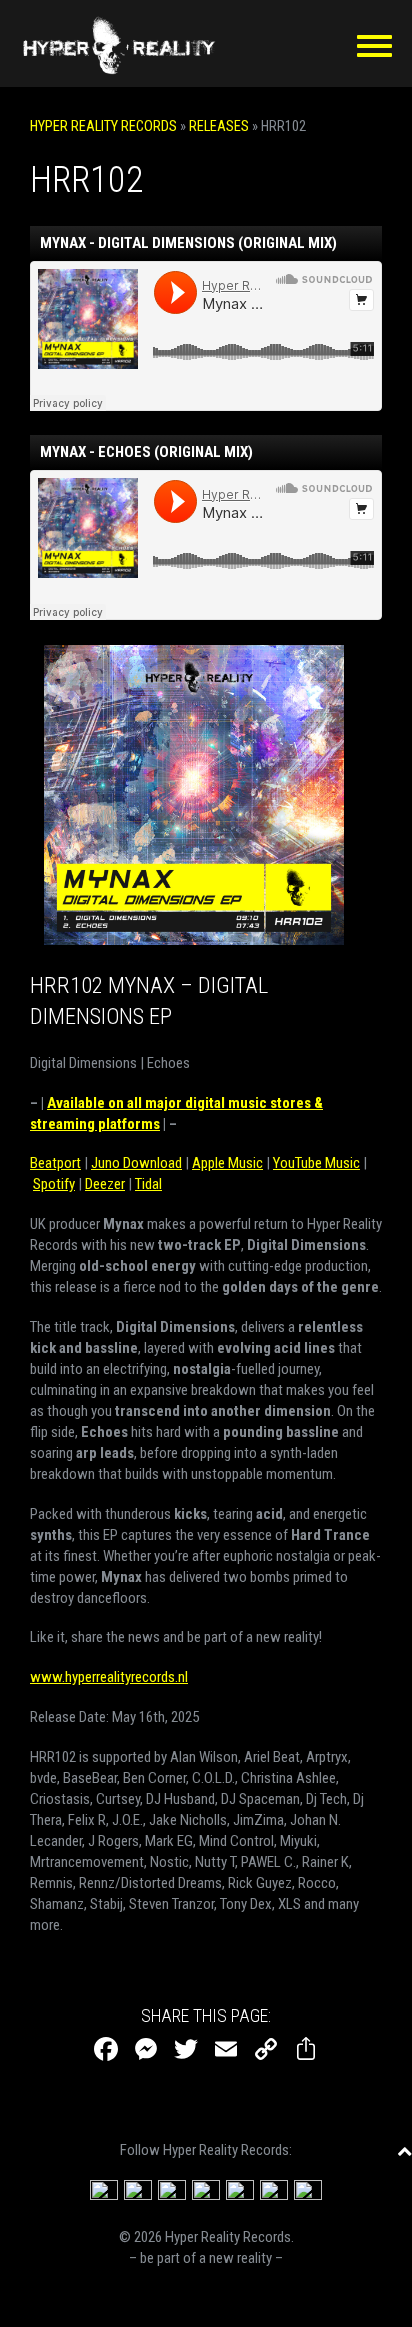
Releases (219, 126)
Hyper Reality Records (103, 126)
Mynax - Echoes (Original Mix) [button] (146, 452)
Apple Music (227, 1163)
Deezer (105, 1184)
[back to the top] (404, 2150)
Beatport (55, 1163)
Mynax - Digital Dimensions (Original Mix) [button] (188, 243)
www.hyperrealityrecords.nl (109, 1677)
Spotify (54, 1184)
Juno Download (136, 1163)
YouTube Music (316, 1163)
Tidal (148, 1184)
